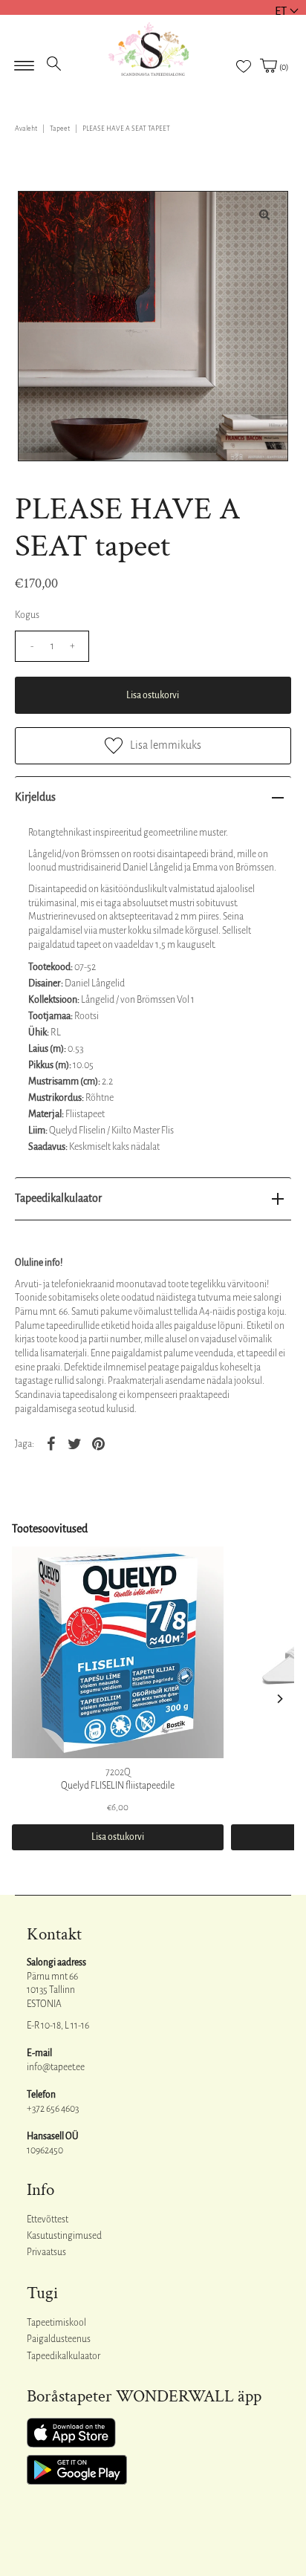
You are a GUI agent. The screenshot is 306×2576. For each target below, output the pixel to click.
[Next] (279, 1699)
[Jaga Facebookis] (51, 1444)
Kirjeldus (35, 797)
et (281, 11)
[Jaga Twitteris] (74, 1444)
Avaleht (26, 129)
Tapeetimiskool (56, 2323)
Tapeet (60, 129)
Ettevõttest (48, 2219)
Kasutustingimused (64, 2236)
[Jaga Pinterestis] (98, 1444)
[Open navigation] (24, 61)
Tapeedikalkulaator (58, 1198)
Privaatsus (46, 2252)
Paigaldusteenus (59, 2339)
